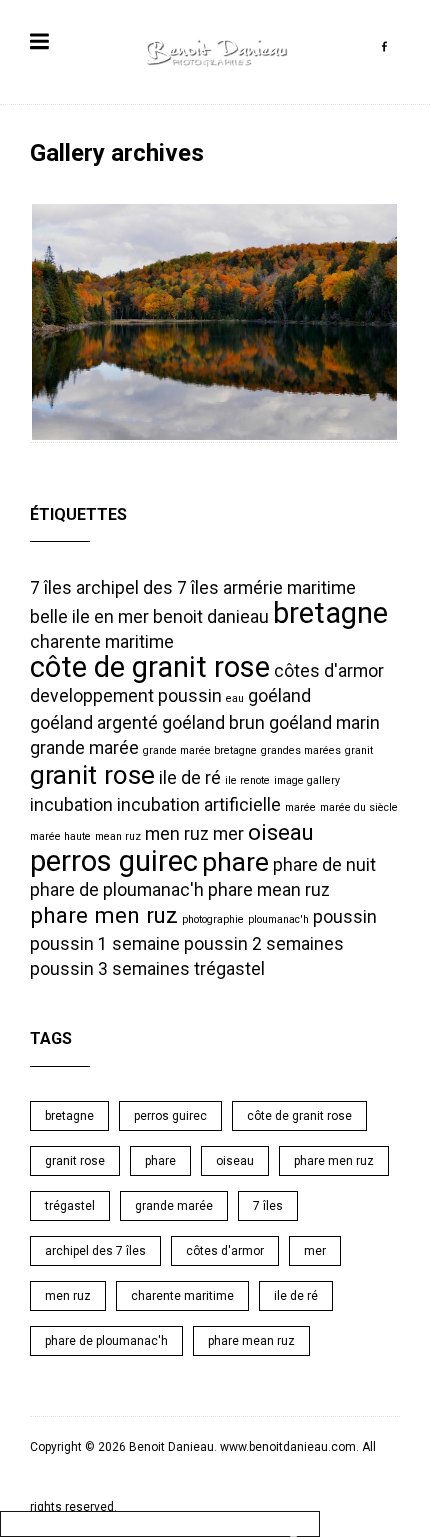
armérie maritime (289, 588)
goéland (279, 696)
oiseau (281, 832)
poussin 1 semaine (105, 944)
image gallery (307, 780)
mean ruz (118, 836)
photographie (213, 919)
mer (228, 834)
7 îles (51, 588)
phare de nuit (324, 865)
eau (235, 698)
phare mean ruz (269, 890)
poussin (345, 917)
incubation (71, 805)
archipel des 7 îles (147, 588)
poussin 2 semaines (264, 944)
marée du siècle (359, 807)
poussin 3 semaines (110, 969)
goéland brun (213, 723)
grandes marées (301, 750)
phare (235, 862)
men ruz (177, 834)
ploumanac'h (278, 919)
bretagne (330, 613)
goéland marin (324, 723)
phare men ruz (104, 915)
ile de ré (190, 778)
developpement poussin (126, 696)
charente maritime (102, 642)
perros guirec (114, 861)
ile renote (247, 780)
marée (300, 807)
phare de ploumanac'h (117, 890)
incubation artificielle (199, 805)
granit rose (92, 775)
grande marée (84, 748)
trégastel (229, 969)
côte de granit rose (150, 667)
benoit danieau (211, 617)
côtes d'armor (329, 671)
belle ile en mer (89, 617)
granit (359, 750)
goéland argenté (94, 723)
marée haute (60, 836)
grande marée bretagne (200, 750)
